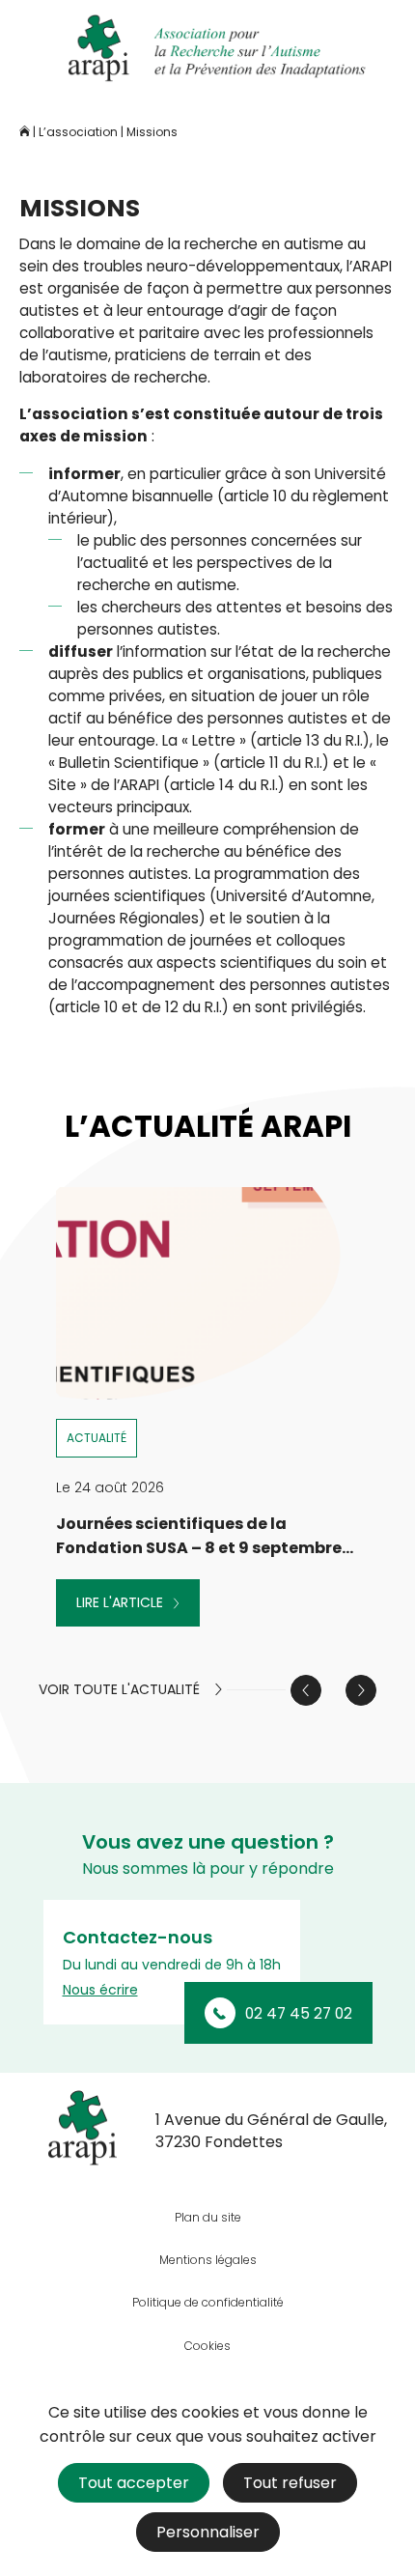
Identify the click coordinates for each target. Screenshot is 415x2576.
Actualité (97, 1438)
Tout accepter (134, 2483)
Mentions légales (208, 2260)
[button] (361, 1690)
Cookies (207, 2346)
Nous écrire (100, 1990)
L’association (78, 132)
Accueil (25, 131)
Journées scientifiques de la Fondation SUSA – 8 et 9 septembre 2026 (199, 1548)
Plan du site (208, 2217)
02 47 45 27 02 (299, 2013)
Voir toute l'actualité (119, 1690)
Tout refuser (290, 2483)
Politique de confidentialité (208, 2302)
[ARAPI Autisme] (207, 48)
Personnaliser (208, 2532)
